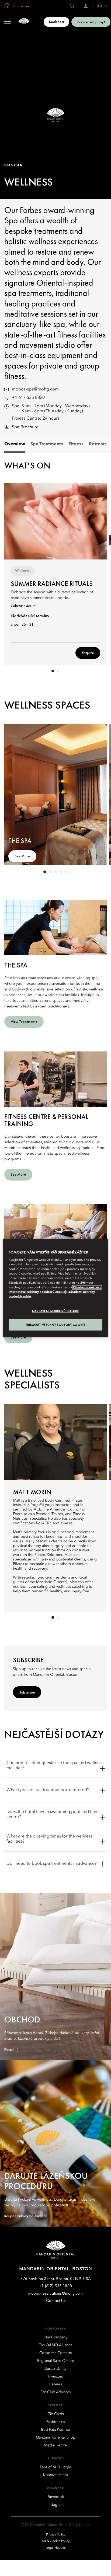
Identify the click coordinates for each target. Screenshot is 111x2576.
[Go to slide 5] (66, 872)
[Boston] (24, 22)
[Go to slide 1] (53, 671)
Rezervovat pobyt (91, 22)
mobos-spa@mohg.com (35, 389)
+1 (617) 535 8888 (56, 2286)
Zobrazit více (22, 606)
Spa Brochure (25, 427)
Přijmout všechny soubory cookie (56, 1325)
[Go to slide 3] (55, 872)
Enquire (88, 653)
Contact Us (56, 2300)
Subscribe (27, 1692)
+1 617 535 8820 (28, 398)
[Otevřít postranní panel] (8, 22)
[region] (55, 1288)
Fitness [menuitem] (76, 444)
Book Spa (56, 22)
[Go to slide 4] (61, 872)
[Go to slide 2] (58, 671)
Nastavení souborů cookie (56, 1311)
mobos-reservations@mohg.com (55, 2293)
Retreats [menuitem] (98, 444)
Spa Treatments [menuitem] (47, 444)
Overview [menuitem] (15, 444)
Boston (23, 6)
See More (22, 856)
